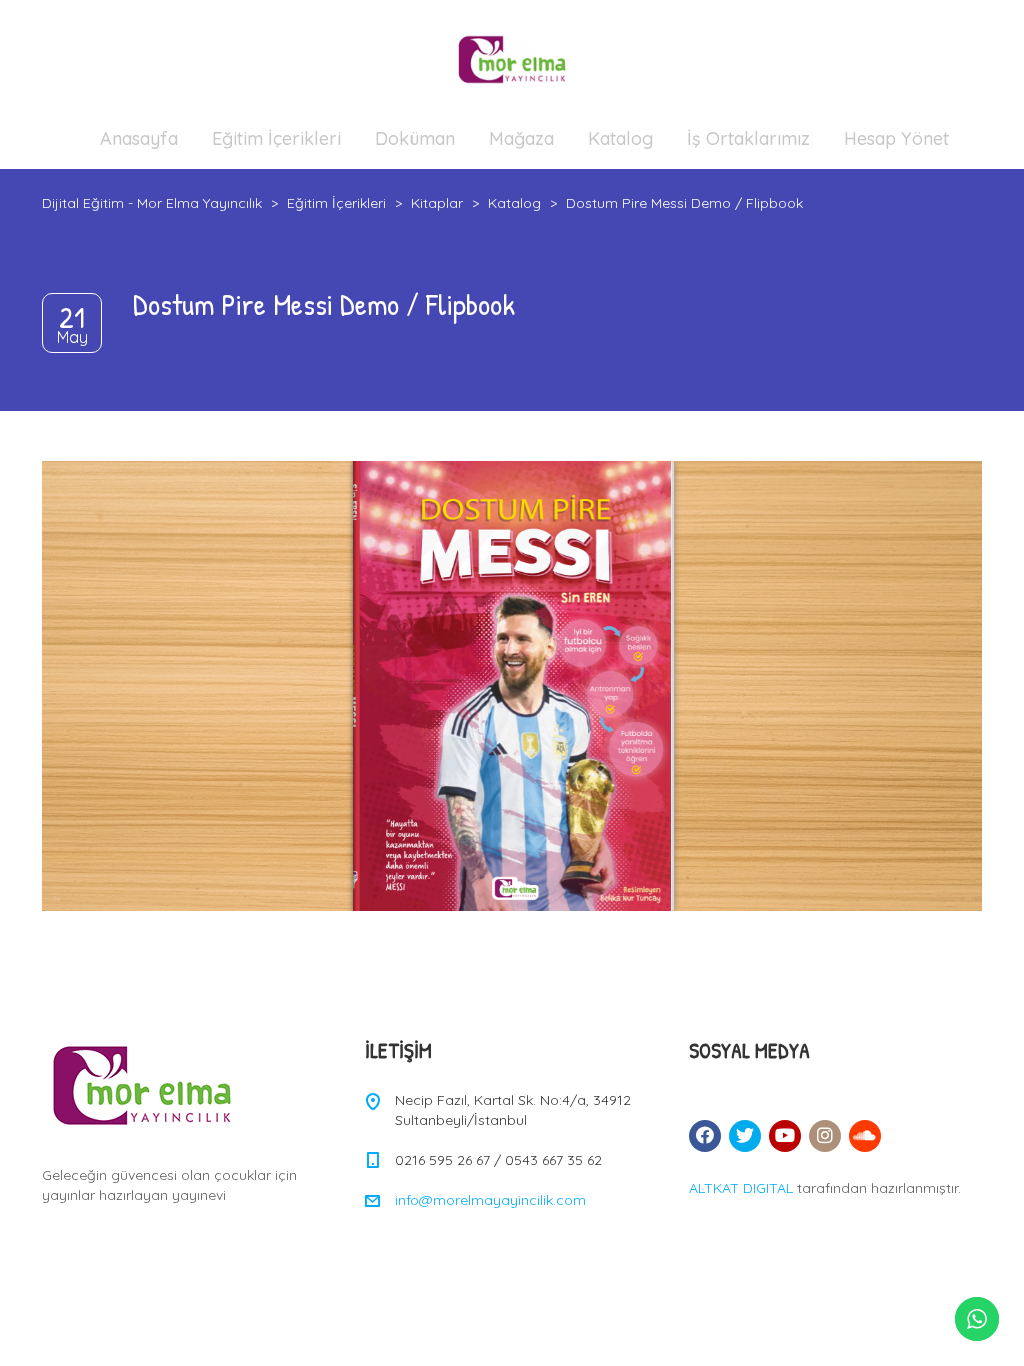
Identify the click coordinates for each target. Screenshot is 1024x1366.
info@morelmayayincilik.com (490, 1200)
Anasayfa (139, 138)
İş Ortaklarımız (748, 138)
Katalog (620, 138)
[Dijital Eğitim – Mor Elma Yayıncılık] (512, 59)
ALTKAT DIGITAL (741, 1188)
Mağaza (521, 138)
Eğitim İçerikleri (276, 138)
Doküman (415, 138)
